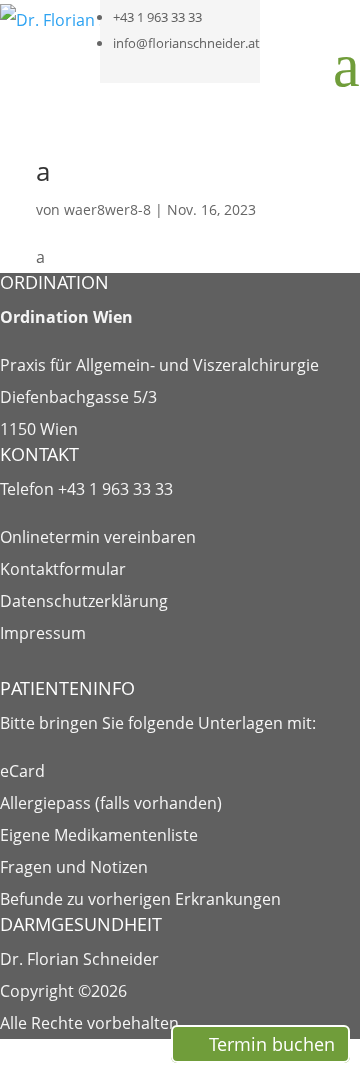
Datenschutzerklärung (84, 601)
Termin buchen (272, 1044)
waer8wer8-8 (107, 209)
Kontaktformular (63, 569)
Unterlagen (240, 723)
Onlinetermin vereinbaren (98, 537)
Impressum (43, 633)
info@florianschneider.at (186, 43)
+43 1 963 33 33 (157, 17)
